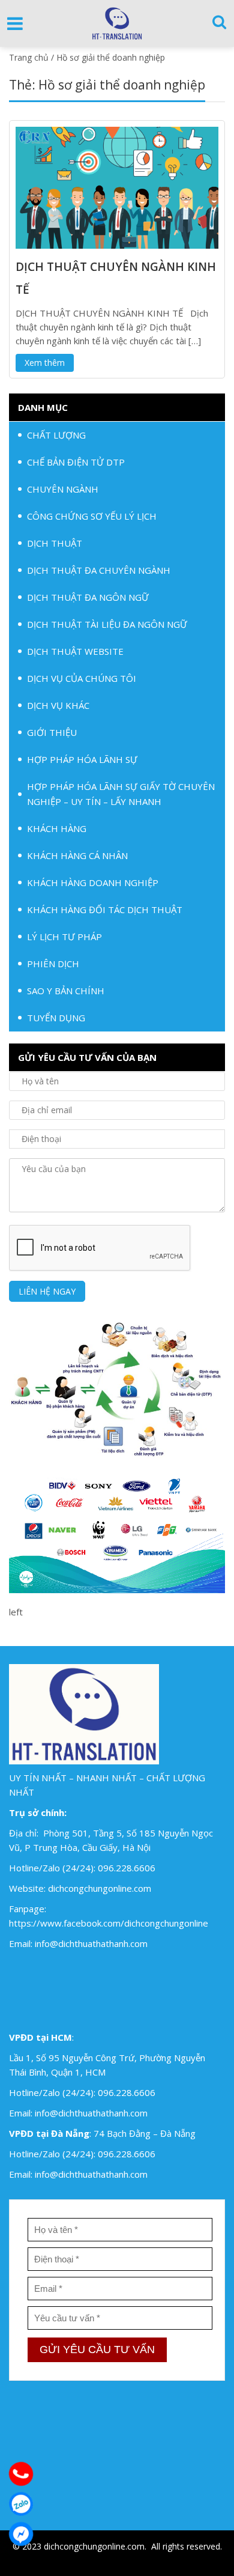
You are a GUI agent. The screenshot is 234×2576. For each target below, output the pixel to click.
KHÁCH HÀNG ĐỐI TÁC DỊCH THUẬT (105, 910)
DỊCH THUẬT (55, 543)
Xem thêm (45, 363)
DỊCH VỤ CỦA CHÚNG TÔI (82, 678)
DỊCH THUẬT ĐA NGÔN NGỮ (88, 597)
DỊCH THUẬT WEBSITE (75, 651)
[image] (117, 186)
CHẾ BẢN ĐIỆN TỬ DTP (76, 462)
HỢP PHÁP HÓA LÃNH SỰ (82, 759)
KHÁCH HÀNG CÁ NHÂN (77, 855)
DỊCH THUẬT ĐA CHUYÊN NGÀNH (99, 570)
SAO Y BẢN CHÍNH (66, 991)
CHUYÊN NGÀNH (63, 489)
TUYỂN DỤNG (56, 1018)
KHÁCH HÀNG (57, 828)
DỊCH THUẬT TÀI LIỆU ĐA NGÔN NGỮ (107, 624)
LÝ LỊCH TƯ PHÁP (64, 937)
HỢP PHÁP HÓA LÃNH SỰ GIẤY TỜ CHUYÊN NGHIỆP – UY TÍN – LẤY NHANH (121, 794)
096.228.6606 (127, 1868)
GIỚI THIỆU (52, 732)
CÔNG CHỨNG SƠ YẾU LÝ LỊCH (92, 516)
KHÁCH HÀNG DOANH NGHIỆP (93, 882)
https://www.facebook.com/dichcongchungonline (109, 1923)
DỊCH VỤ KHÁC (58, 705)
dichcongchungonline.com (100, 1888)
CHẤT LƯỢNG (56, 435)
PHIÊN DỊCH (53, 964)
